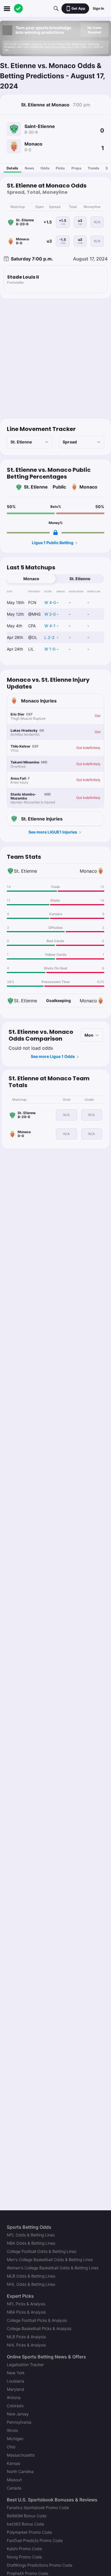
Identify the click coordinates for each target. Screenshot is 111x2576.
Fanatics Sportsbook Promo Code (38, 2507)
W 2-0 (50, 614)
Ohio (11, 2447)
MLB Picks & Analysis (26, 2337)
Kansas (14, 2463)
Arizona (14, 2397)
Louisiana (16, 2381)
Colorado (15, 2406)
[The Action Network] (18, 9)
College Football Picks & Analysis (37, 2320)
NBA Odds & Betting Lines (31, 2243)
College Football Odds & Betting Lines (42, 2251)
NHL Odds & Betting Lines (31, 2284)
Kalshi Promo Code (24, 2549)
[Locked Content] (55, 533)
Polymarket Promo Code (29, 2532)
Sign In (98, 8)
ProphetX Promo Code (27, 2573)
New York (16, 2373)
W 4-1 (50, 626)
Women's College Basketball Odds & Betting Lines (53, 2268)
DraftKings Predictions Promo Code (40, 2565)
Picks (60, 168)
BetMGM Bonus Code (27, 2516)
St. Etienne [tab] (80, 579)
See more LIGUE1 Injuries (53, 832)
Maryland (16, 2389)
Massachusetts (21, 2455)
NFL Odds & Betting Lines (31, 2235)
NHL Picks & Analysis (26, 2345)
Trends (93, 168)
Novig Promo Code (24, 2557)
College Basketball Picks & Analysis (39, 2328)
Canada (14, 2488)
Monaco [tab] (31, 579)
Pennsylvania (19, 2422)
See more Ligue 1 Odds (53, 1056)
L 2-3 (49, 637)
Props (76, 168)
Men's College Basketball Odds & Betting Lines (50, 2260)
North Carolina (20, 2471)
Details (12, 168)
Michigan (15, 2439)
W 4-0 (50, 602)
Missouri (14, 2480)
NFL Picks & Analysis (26, 2304)
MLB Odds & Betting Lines (31, 2276)
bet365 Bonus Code (25, 2524)
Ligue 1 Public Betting (53, 543)
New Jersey (18, 2414)
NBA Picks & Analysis (26, 2312)
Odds (45, 168)
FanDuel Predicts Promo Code (35, 2540)
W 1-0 (50, 649)
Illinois (12, 2430)
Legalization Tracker (25, 2365)
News (29, 168)
